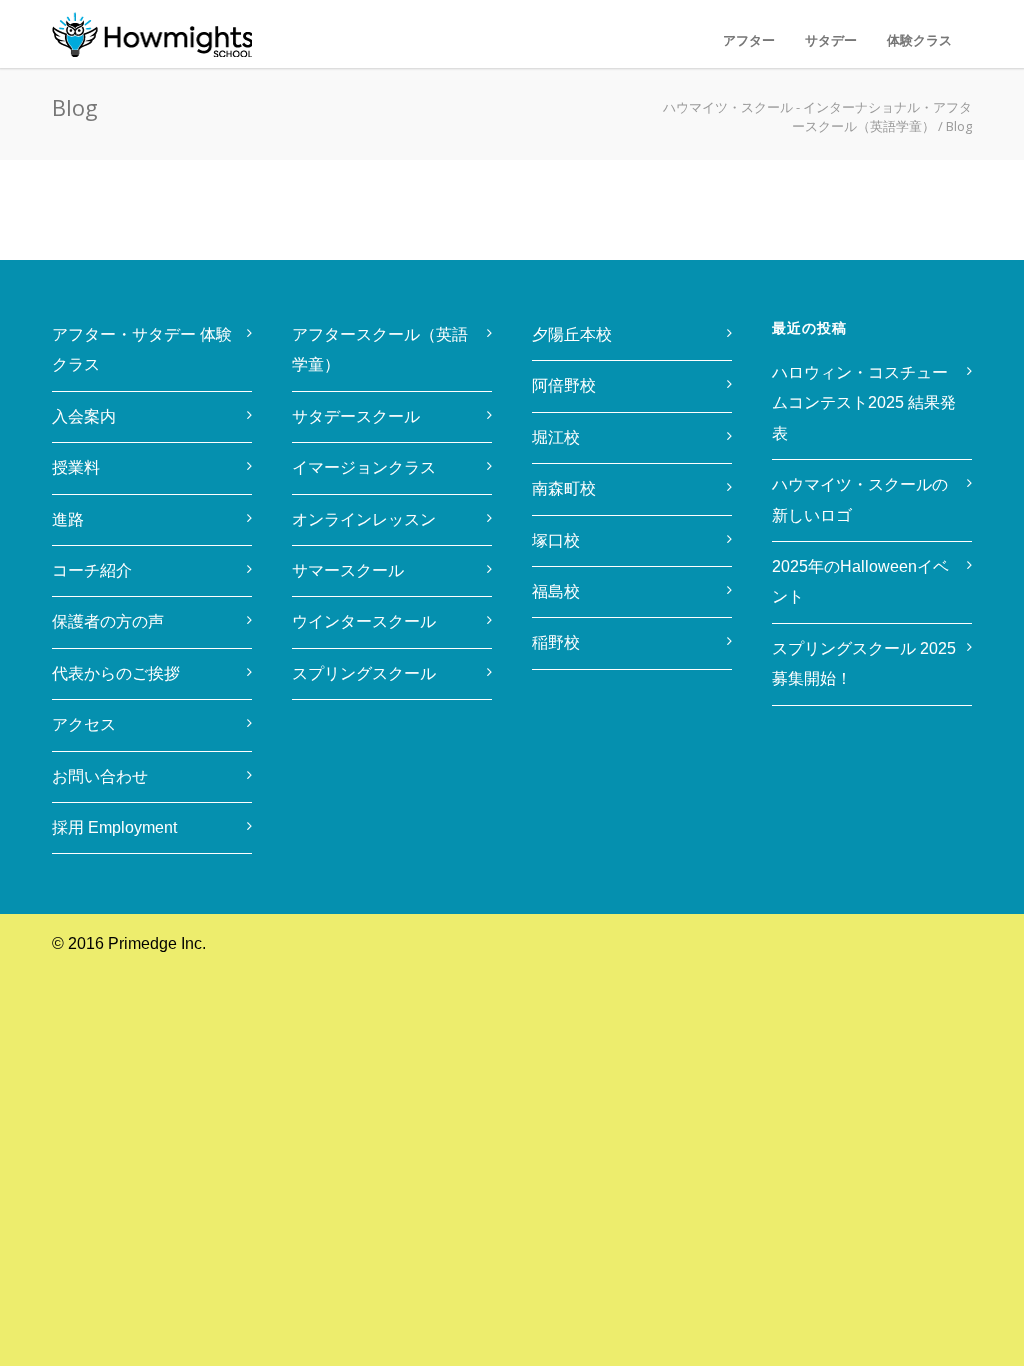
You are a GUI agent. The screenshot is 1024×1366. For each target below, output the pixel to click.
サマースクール (348, 570)
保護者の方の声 (108, 621)
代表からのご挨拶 (116, 673)
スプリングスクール (364, 673)
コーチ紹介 (92, 570)
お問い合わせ (100, 776)
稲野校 (556, 642)
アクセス (84, 724)
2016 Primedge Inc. (137, 943)
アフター (749, 40)
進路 (68, 519)
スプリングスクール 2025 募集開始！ (867, 663)
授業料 (76, 467)
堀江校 (556, 437)
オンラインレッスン (364, 519)
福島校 (556, 591)
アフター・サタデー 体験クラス (142, 349)
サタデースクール (356, 416)
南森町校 (564, 488)
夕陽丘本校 (572, 334)
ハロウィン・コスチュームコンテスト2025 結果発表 (864, 403)
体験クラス (919, 40)
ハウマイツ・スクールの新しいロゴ (860, 499)
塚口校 (556, 540)
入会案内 (84, 416)
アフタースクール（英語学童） (380, 349)
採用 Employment (114, 827)
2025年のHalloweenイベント (860, 581)
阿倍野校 (564, 385)
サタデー (831, 40)
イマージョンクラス (364, 467)
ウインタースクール (364, 621)
